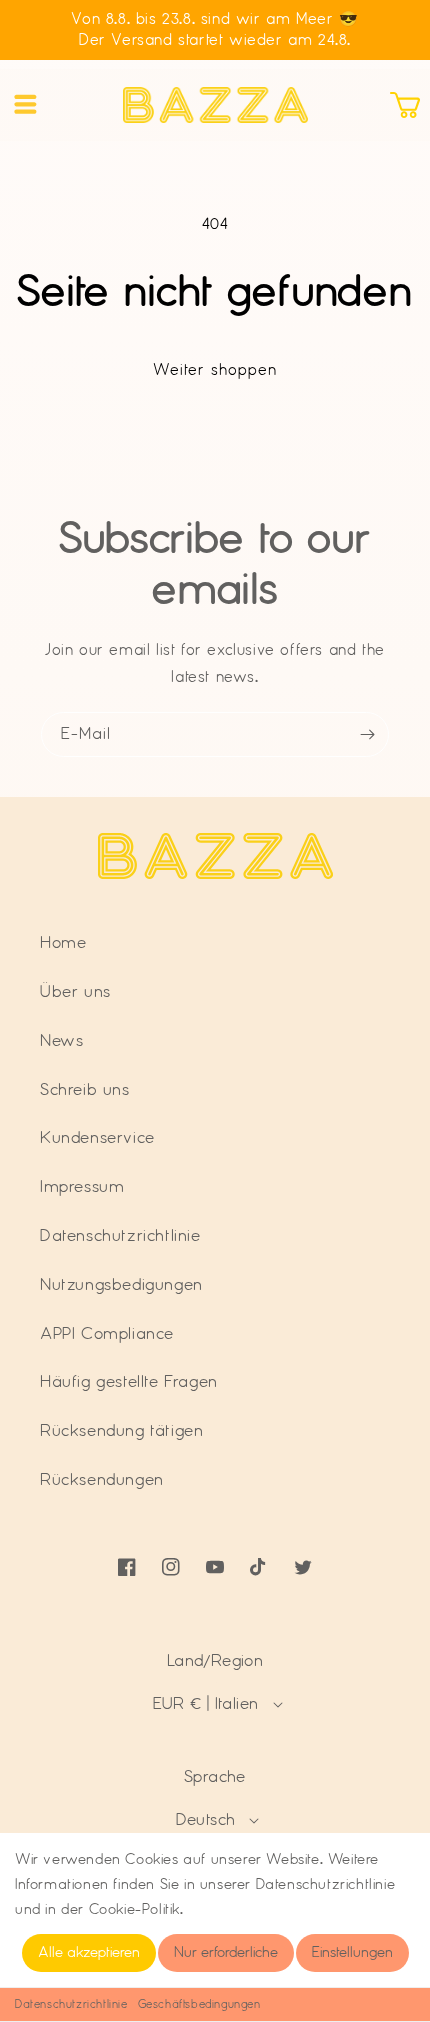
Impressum (82, 1187)
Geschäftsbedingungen (199, 2004)
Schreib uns (85, 1090)
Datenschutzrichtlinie (71, 2004)
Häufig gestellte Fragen (129, 1382)
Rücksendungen (102, 1480)
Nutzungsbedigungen (121, 1285)
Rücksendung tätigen (121, 1431)
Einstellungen (352, 1953)
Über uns (75, 992)
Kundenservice (97, 1138)
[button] (25, 105)
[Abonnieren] (367, 734)
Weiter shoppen (215, 370)
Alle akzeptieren (89, 1953)
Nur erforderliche (226, 1953)
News (61, 1041)
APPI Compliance (107, 1334)
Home (63, 943)
